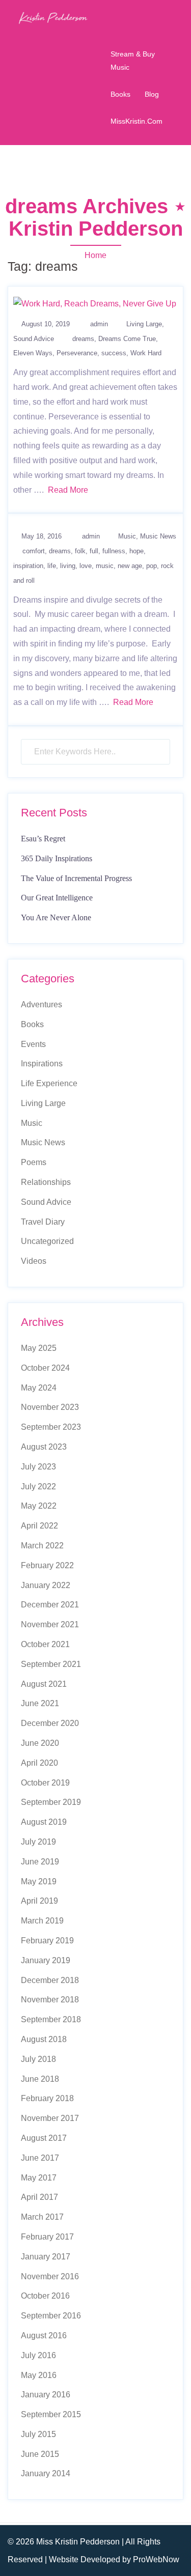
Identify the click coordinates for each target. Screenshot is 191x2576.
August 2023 (44, 1447)
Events (33, 1044)
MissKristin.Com (137, 121)
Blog (152, 94)
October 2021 (45, 1644)
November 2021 (50, 1624)
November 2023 (50, 1407)
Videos (34, 1261)
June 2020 (40, 1743)
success (114, 353)
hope (137, 551)
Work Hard (146, 353)
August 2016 (44, 2336)
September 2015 (51, 2414)
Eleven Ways (33, 353)
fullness (114, 551)
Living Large (144, 324)
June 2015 (40, 2454)
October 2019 (45, 1783)
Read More (68, 490)
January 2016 (46, 2395)
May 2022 (39, 1506)
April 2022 (39, 1526)
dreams (83, 339)
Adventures (42, 1004)
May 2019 (39, 1881)
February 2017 (47, 2237)
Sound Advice (34, 339)
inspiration (28, 566)
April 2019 (39, 1901)
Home (95, 255)
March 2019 (42, 1921)
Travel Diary (43, 1222)
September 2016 (51, 2316)
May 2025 (39, 1348)
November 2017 (50, 2118)
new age (130, 566)
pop (152, 566)
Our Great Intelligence (57, 898)
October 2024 (45, 1368)
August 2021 (44, 1684)
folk (80, 551)
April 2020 (39, 1763)
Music (127, 536)
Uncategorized (47, 1241)
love (86, 566)
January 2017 (46, 2257)
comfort (34, 551)
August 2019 (44, 1822)
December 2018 (50, 1980)
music (105, 566)
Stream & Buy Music (133, 60)
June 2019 (40, 1862)
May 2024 (39, 1388)
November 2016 (50, 2276)
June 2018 (40, 2079)
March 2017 (42, 2217)
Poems (34, 1162)
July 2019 (38, 1842)
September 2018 (51, 2019)
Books (120, 94)
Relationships (46, 1182)
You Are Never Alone (56, 917)
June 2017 (40, 2158)
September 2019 (51, 1802)
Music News (158, 536)
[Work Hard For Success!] (95, 304)
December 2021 (50, 1605)
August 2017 (44, 2138)
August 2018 (44, 2039)
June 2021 (40, 1703)
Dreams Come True (127, 339)
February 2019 (47, 1941)
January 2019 (46, 1960)
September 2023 (51, 1427)
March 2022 (42, 1546)
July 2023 (38, 1467)
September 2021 (51, 1664)
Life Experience (49, 1083)
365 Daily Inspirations (57, 858)
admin (99, 324)
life (52, 566)
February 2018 (47, 2098)
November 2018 (50, 2000)
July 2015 (38, 2434)
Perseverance (77, 353)
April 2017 (39, 2197)
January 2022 (46, 1585)
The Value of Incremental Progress (76, 878)
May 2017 (39, 2178)
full (94, 551)
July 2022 (38, 1487)
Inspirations (42, 1064)
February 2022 (47, 1565)
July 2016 (38, 2355)
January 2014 (46, 2473)
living (68, 566)
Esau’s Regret (43, 839)
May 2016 (39, 2375)
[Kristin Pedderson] (53, 17)
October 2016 (45, 2296)
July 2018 (38, 2059)
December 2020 (50, 1723)
